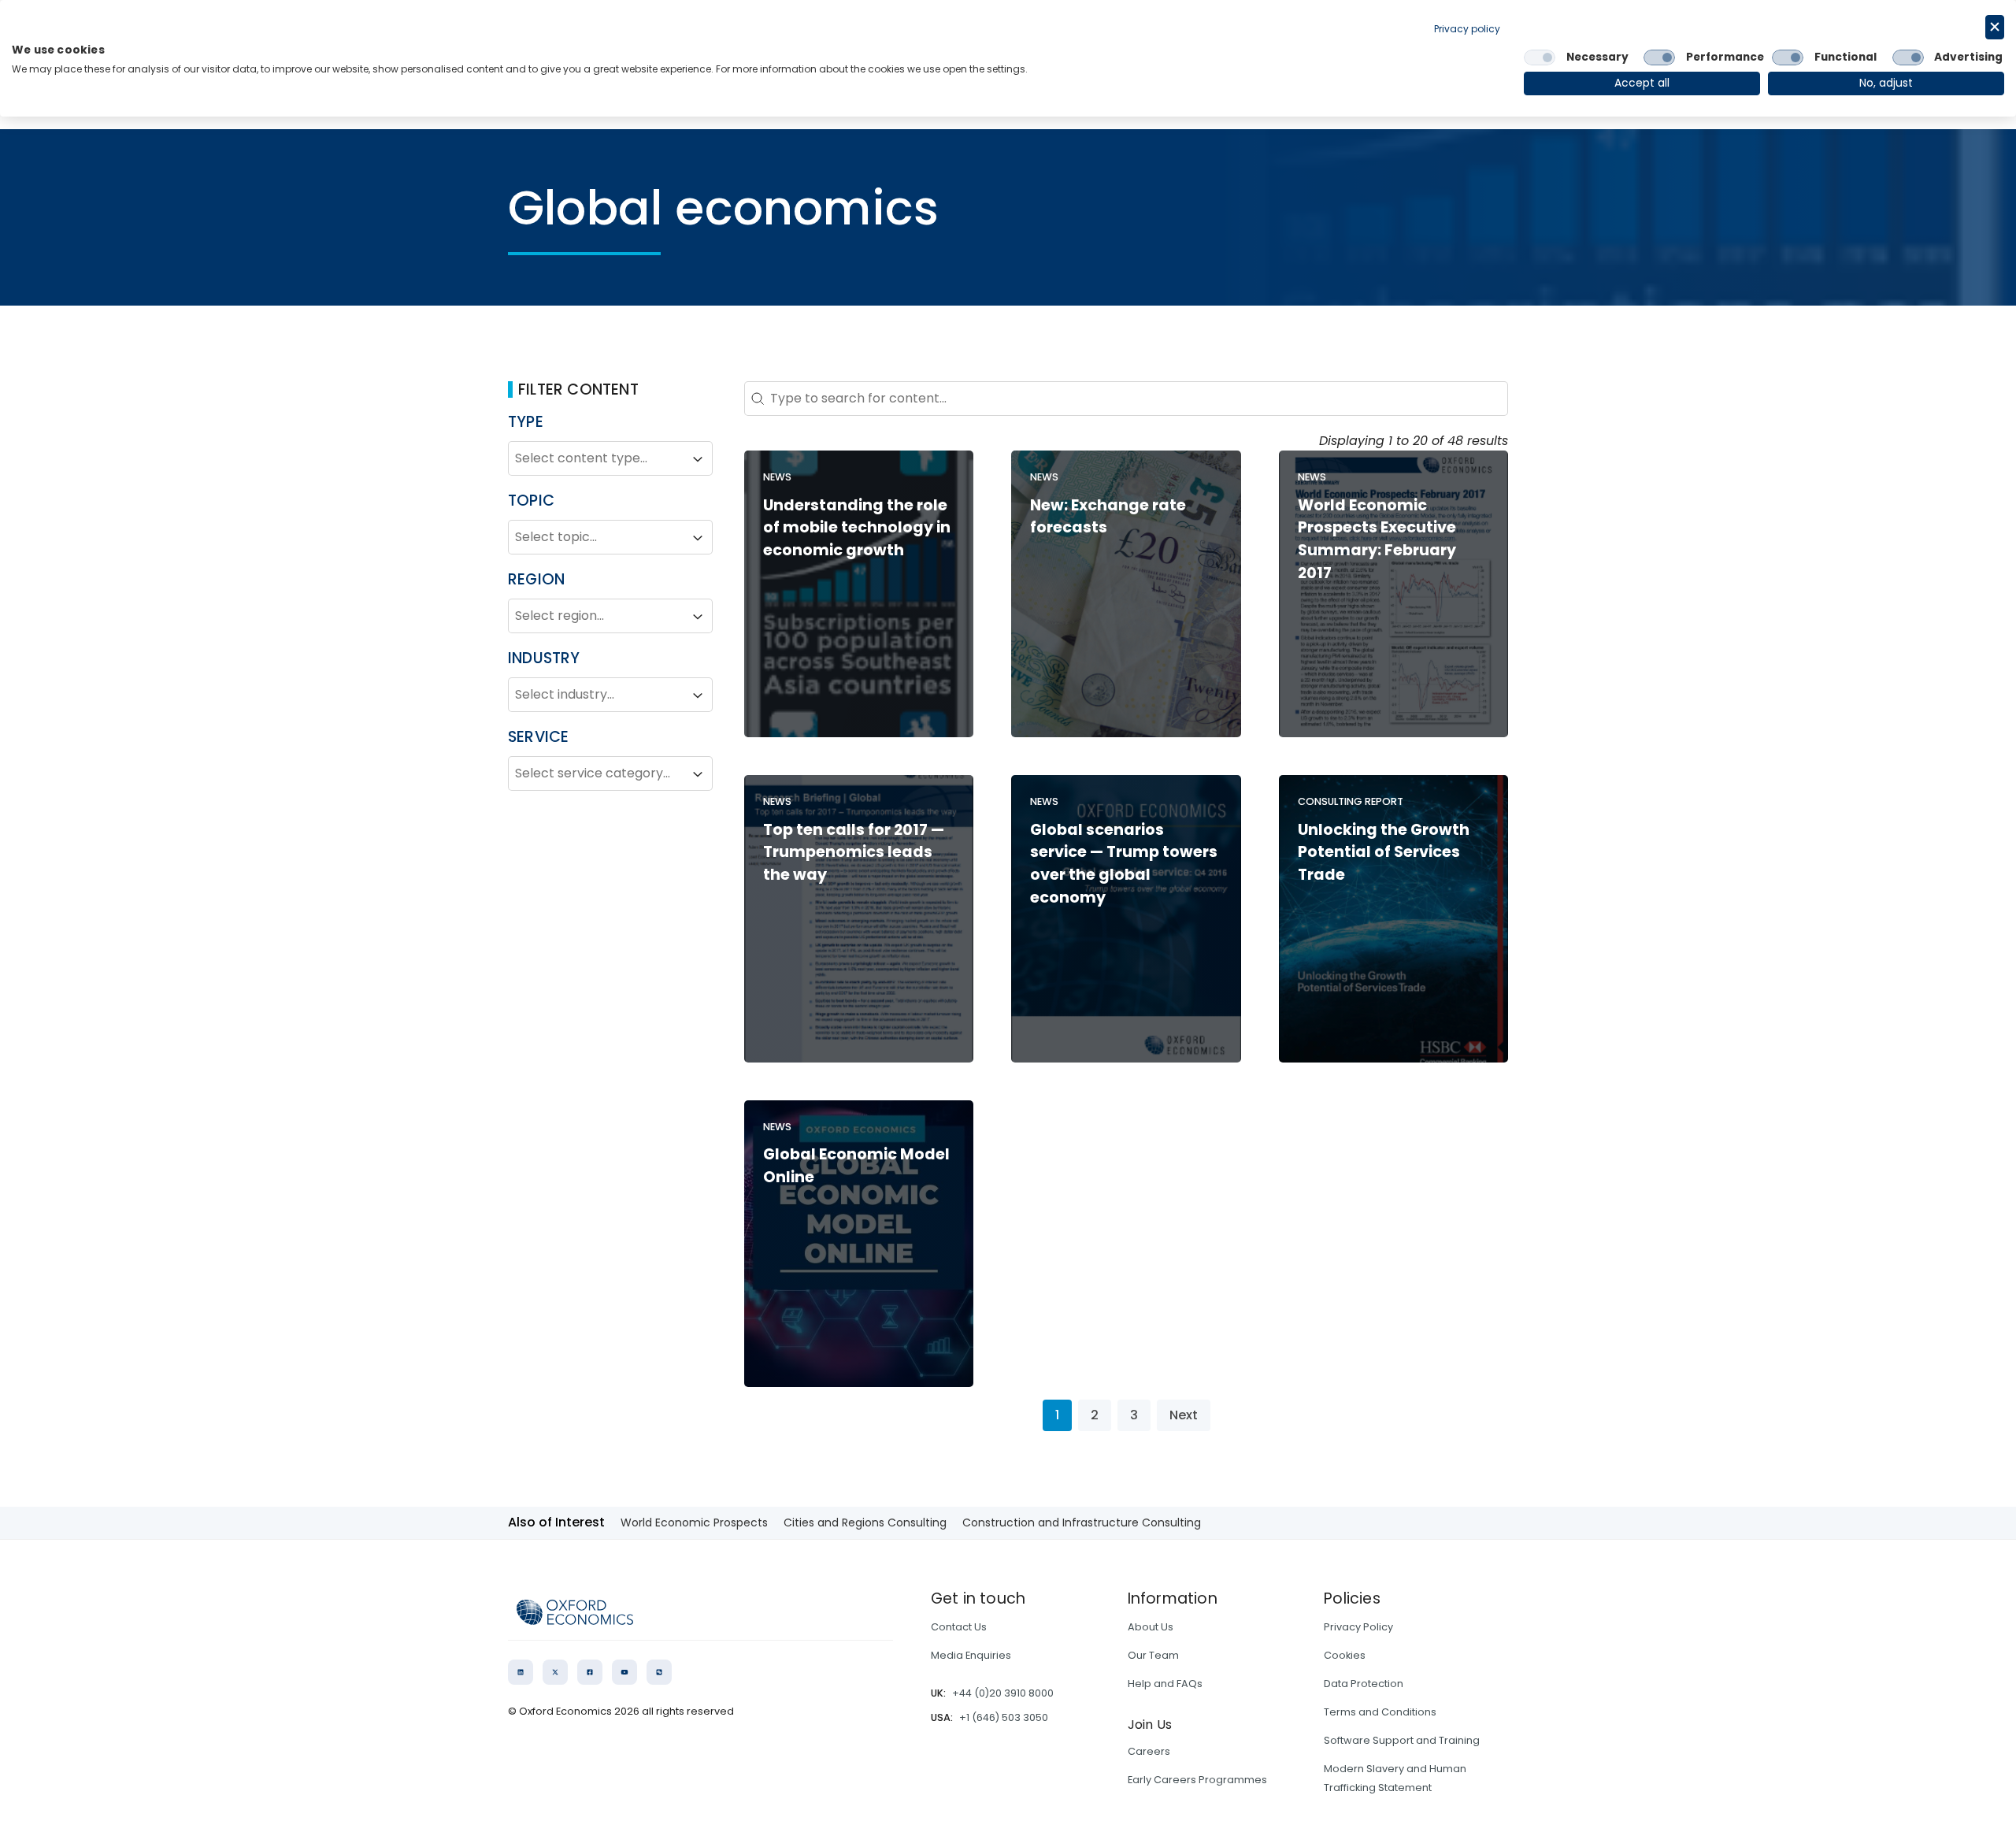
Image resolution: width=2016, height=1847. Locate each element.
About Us (1151, 1627)
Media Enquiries (971, 1655)
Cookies (1345, 1655)
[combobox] (596, 459)
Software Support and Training (1402, 1740)
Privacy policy (1467, 29)
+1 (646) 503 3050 (1004, 1717)
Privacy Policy (1358, 1627)
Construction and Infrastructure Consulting (1082, 1522)
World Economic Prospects (694, 1522)
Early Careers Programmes (1197, 1780)
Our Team (1153, 1655)
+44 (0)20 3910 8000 (1003, 1693)
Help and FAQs (1165, 1684)
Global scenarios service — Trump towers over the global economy (1124, 864)
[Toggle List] (698, 459)
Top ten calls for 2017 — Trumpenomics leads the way (854, 853)
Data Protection (1364, 1684)
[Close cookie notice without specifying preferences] (1995, 27)
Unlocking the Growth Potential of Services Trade (1384, 853)
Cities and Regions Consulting (865, 1522)
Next (1184, 1415)
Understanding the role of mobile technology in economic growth (857, 528)
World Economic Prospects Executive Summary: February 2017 (1377, 539)
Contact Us (959, 1627)
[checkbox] (1540, 57)
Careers (1149, 1751)
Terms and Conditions (1380, 1712)
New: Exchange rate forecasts (1108, 517)
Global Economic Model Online (856, 1166)
